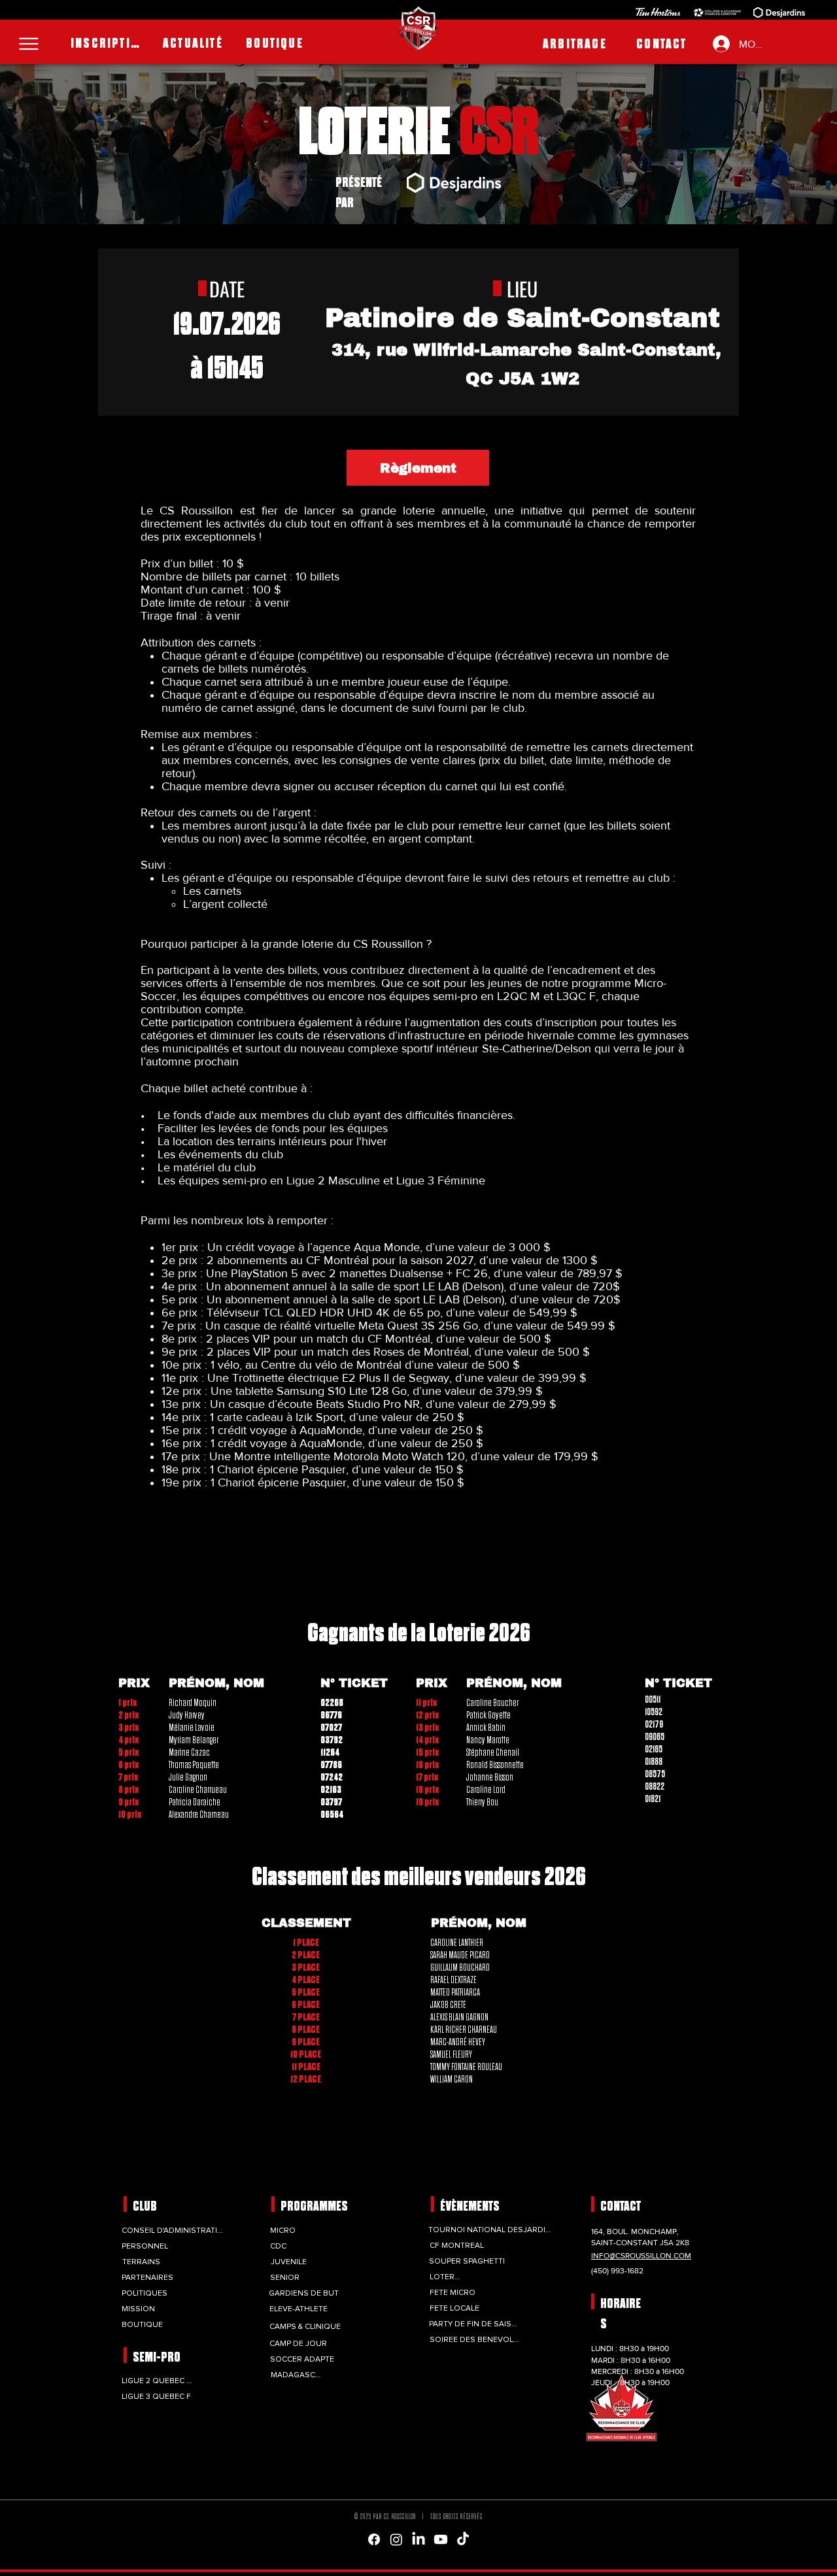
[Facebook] (374, 2539)
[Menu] (29, 44)
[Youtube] (441, 2539)
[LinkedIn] (418, 2539)
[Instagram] (396, 2539)
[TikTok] (463, 2539)
